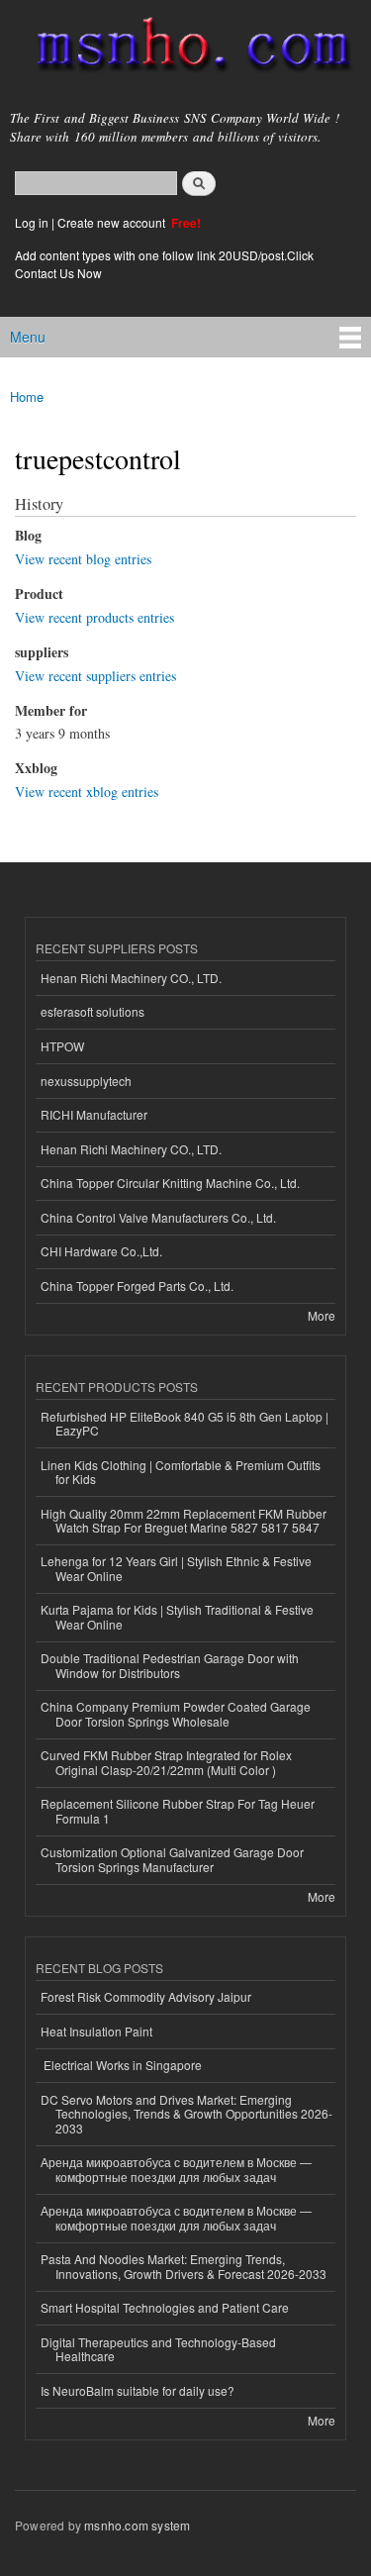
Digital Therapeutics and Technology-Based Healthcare (158, 2349)
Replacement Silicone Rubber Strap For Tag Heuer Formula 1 (178, 1810)
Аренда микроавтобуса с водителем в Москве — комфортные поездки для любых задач (176, 2169)
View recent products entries (94, 617)
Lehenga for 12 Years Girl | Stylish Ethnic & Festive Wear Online (176, 1568)
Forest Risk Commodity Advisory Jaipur (146, 1996)
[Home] (185, 49)
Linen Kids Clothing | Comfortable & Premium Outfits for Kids (181, 1472)
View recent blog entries (83, 559)
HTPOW (62, 1046)
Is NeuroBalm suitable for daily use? (138, 2390)
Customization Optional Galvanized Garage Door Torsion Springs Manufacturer (172, 1859)
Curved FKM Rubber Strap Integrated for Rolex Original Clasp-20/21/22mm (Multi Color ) (166, 1762)
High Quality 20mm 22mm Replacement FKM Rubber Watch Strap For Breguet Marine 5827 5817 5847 (184, 1520)
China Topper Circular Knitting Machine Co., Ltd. (170, 1183)
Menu (28, 337)
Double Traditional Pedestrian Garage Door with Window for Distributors (170, 1665)
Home (27, 396)
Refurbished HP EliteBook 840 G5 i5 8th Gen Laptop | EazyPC (185, 1423)
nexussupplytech (86, 1081)
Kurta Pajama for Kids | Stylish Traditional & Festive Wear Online (177, 1616)
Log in (32, 222)
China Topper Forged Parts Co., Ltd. (137, 1286)
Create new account (113, 222)
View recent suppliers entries (95, 676)
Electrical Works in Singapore (121, 2065)
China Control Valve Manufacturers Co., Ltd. (158, 1217)
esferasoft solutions (93, 1011)
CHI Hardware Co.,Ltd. (101, 1251)
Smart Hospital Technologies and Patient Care (165, 2307)
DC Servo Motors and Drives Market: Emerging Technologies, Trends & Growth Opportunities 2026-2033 (186, 2114)
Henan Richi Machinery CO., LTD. (131, 978)
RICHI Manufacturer (94, 1114)
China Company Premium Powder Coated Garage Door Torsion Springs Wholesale (176, 1713)
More (322, 1315)
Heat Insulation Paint (96, 2031)
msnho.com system (137, 2525)
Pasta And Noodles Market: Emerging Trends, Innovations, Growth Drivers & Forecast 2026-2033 (184, 2266)
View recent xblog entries (87, 792)
